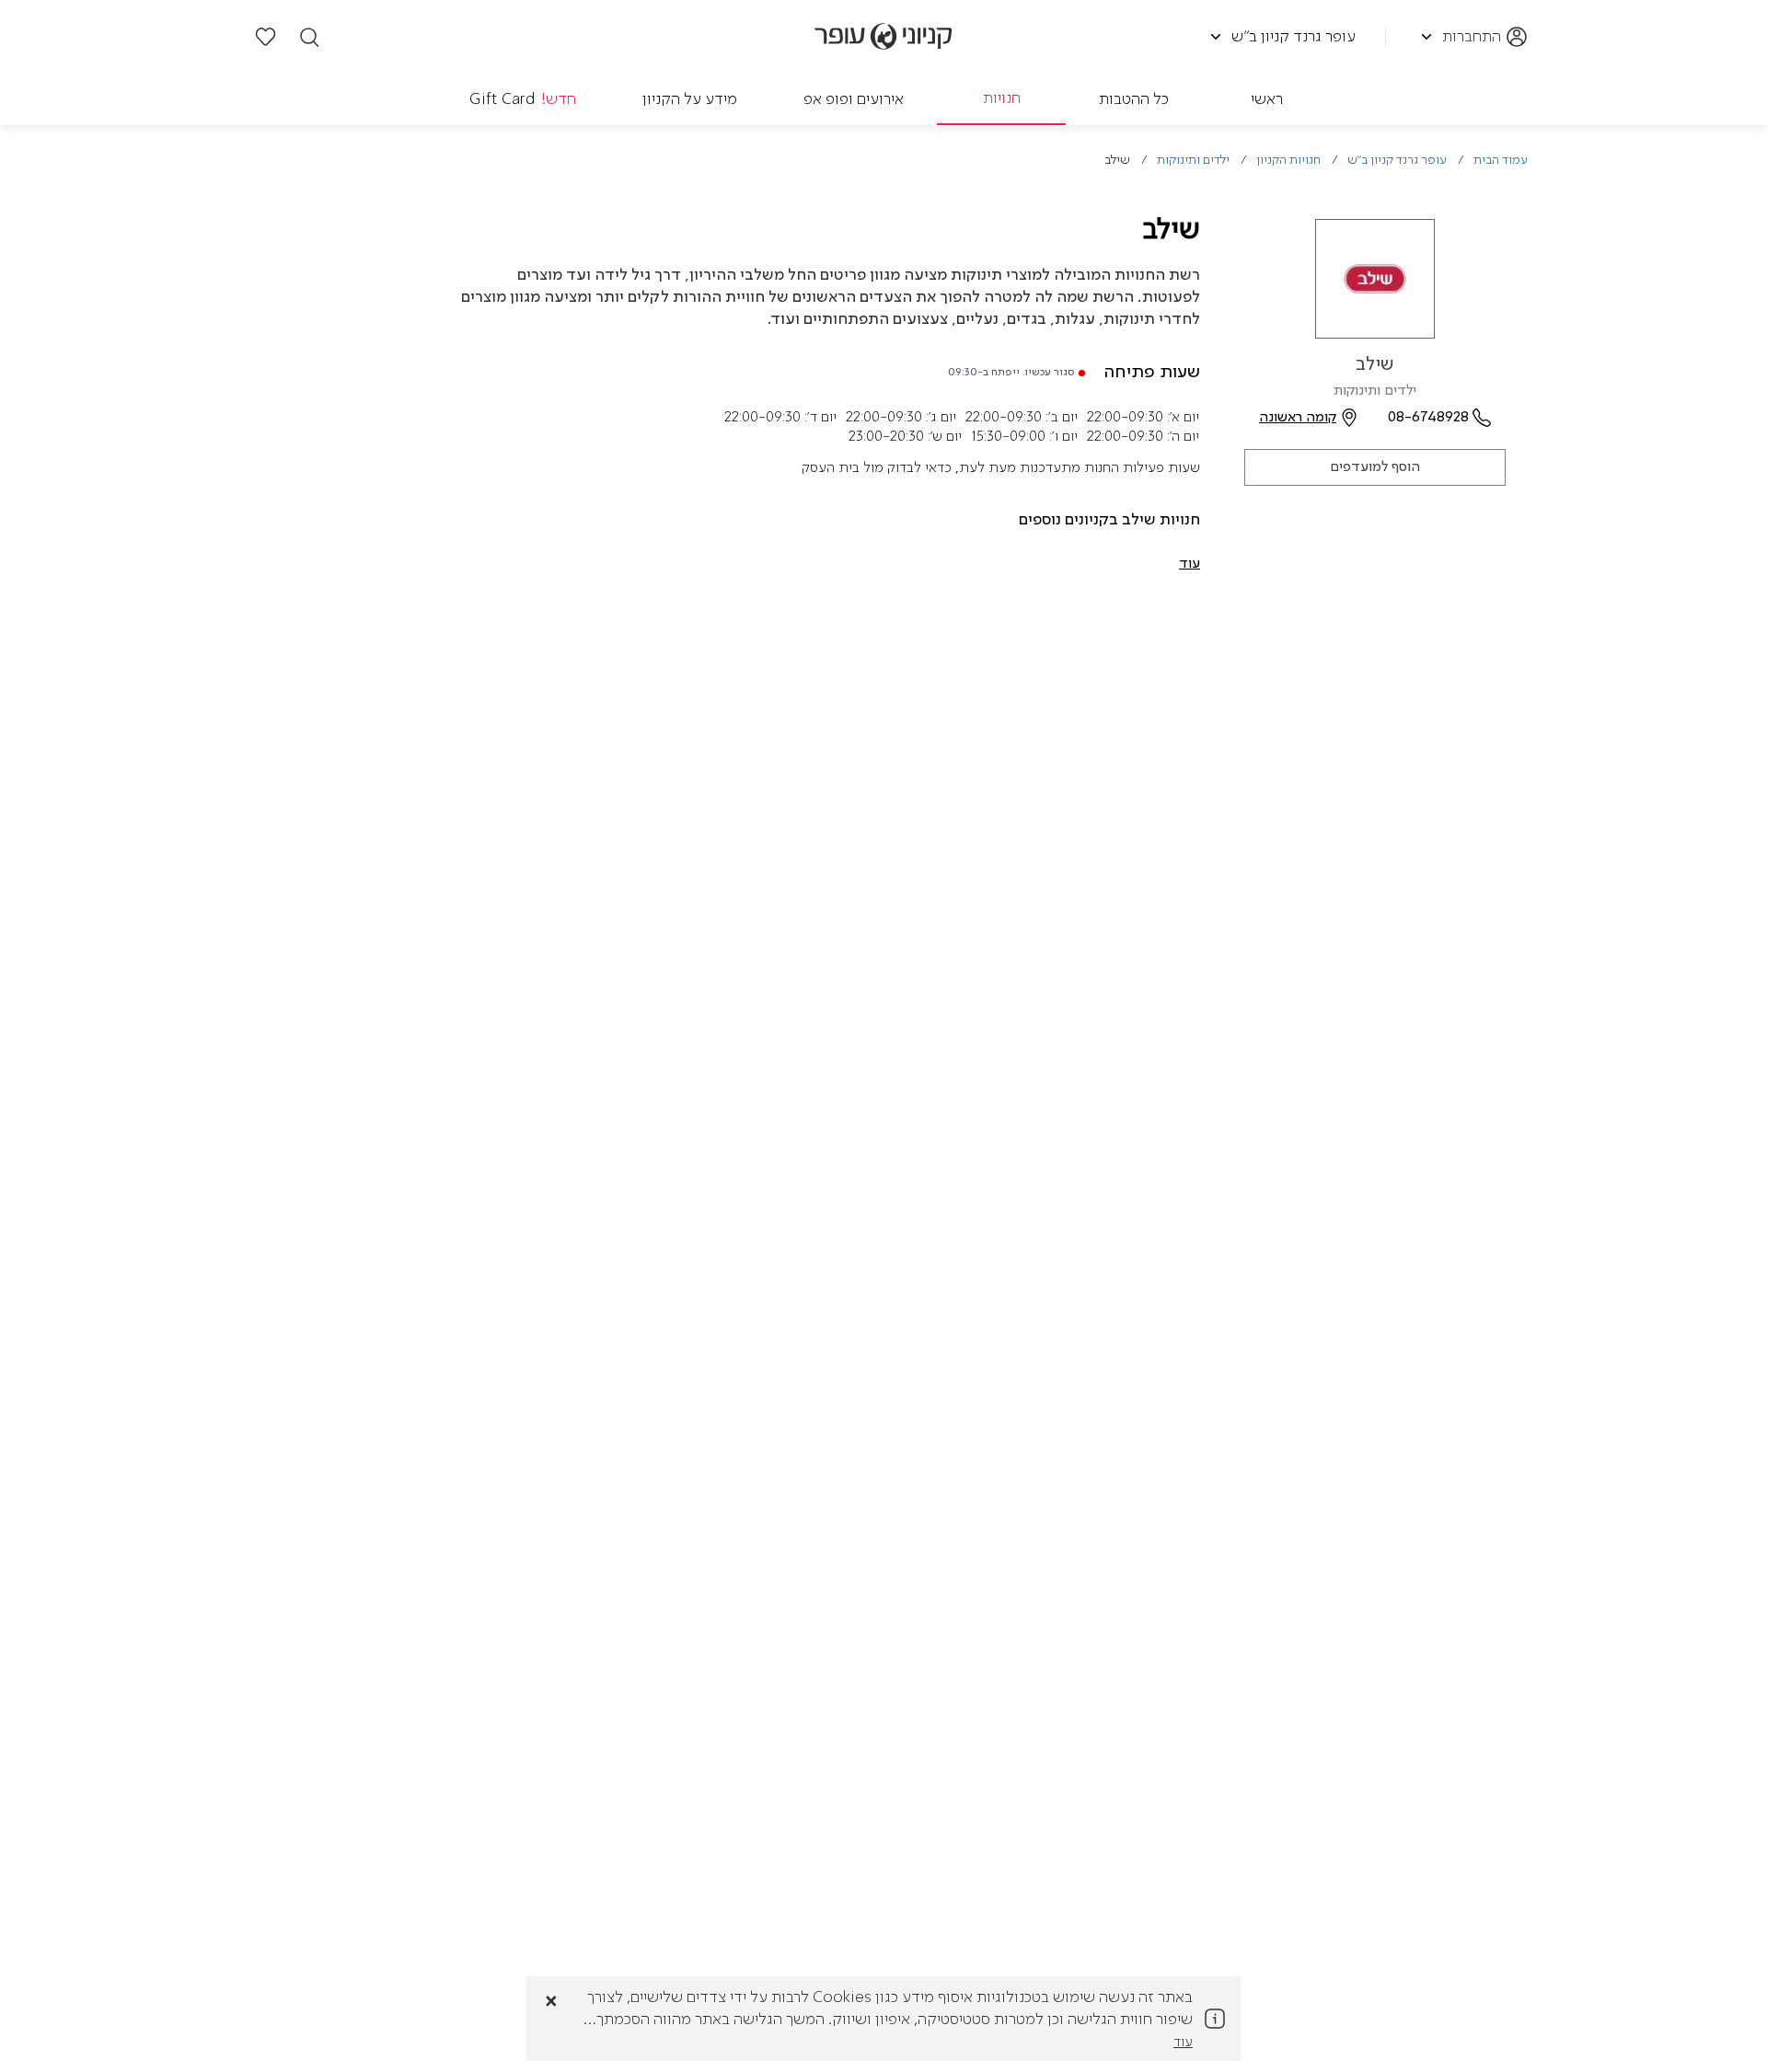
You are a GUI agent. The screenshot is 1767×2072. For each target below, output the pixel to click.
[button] (1190, 564)
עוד (1183, 2043)
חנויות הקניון (1288, 161)
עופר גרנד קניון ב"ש (1397, 161)
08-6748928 (1428, 418)
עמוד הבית (1501, 161)
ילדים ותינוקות (1193, 161)
